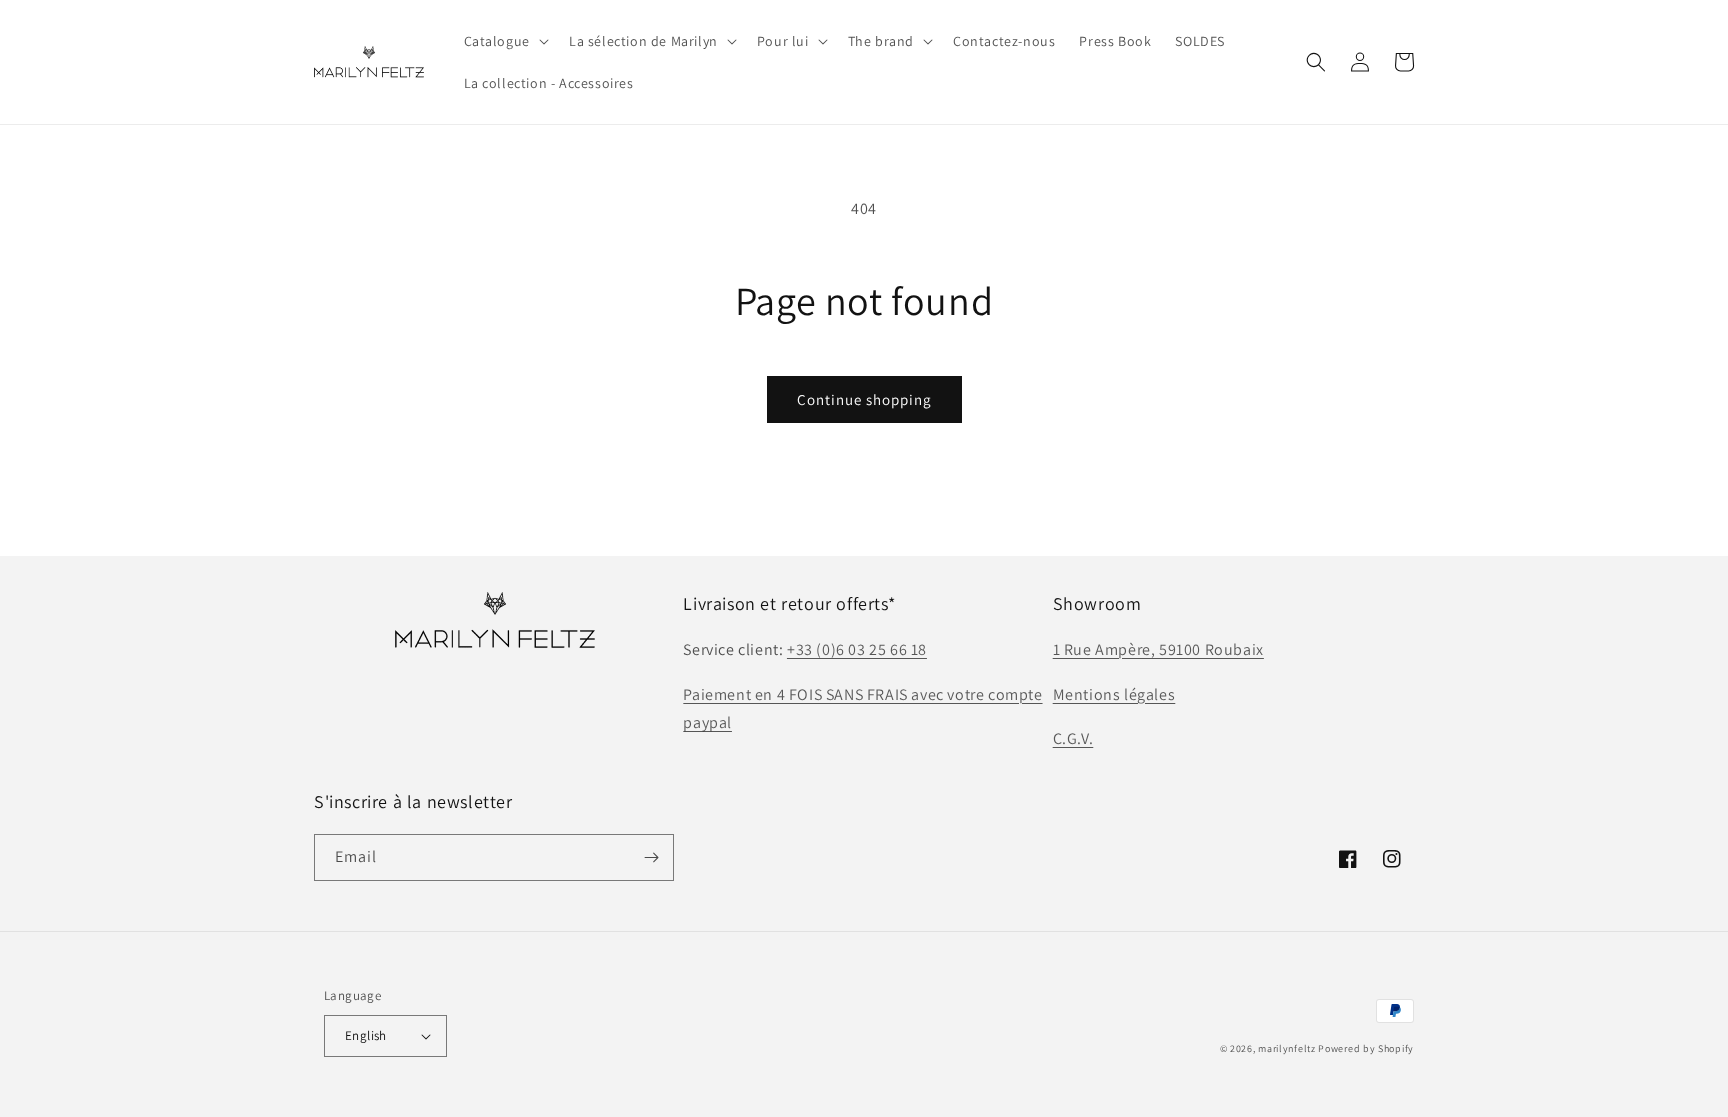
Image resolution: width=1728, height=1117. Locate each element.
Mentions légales (1114, 694)
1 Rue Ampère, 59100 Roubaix (1158, 649)
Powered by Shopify (1366, 1048)
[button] (504, 41)
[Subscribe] (651, 857)
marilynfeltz (1286, 1048)
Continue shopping (864, 399)
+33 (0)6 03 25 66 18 (857, 649)
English (366, 1035)
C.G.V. (1073, 738)
